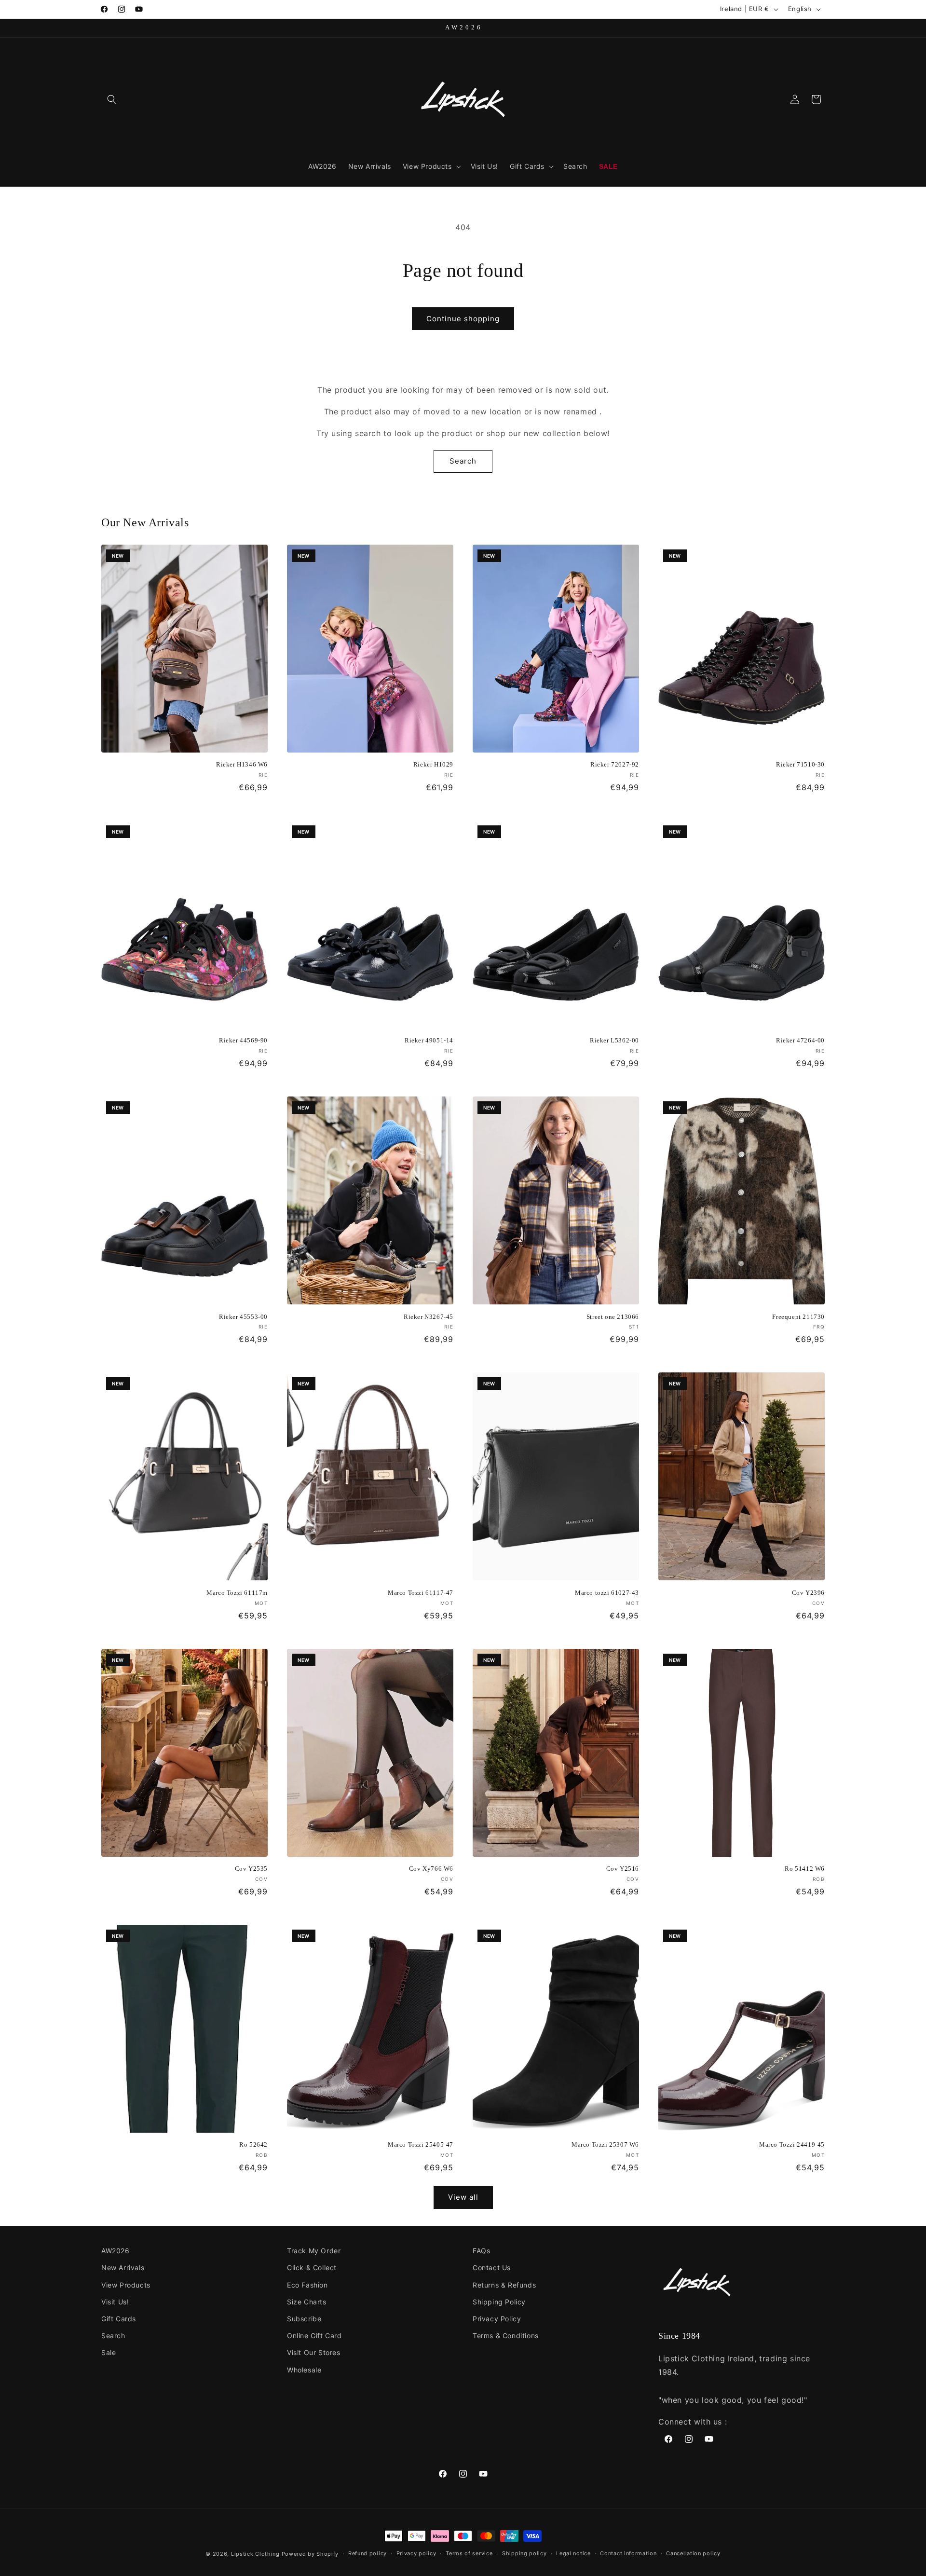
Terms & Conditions (506, 2336)
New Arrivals (123, 2268)
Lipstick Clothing (255, 2554)
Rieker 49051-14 (429, 1040)
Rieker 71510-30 (800, 764)
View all (463, 2197)
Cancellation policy (693, 2553)
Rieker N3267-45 (429, 1317)
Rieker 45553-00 (243, 1317)
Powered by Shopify (310, 2554)
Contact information (628, 2553)
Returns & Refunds (504, 2285)
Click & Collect (312, 2268)
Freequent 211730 (798, 1317)
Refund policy (368, 2553)
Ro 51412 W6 (805, 1869)
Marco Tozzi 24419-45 (792, 2144)
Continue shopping (463, 319)
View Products (126, 2285)
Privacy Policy (497, 2319)
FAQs (481, 2251)
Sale (109, 2352)
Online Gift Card (314, 2336)
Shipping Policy (499, 2302)
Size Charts (307, 2302)
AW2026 (116, 2251)
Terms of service (469, 2553)
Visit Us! (115, 2302)
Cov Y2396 (808, 1593)
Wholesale (304, 2370)
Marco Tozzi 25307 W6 (605, 2144)
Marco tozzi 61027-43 (607, 1593)
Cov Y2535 (251, 1869)
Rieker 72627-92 (615, 764)
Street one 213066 (613, 1317)
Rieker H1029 (433, 764)
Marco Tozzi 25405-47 (421, 2144)
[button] (112, 99)
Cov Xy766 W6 (431, 1869)
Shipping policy (524, 2553)
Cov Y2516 (623, 1869)
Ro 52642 (253, 2144)
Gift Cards (119, 2319)
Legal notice (573, 2553)
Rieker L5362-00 (614, 1040)
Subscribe (304, 2319)
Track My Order (314, 2251)
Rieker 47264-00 (800, 1040)
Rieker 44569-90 (243, 1040)
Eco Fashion (307, 2285)
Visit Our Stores (314, 2352)
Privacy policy (416, 2553)
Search (463, 461)
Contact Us (492, 2268)
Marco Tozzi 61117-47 (421, 1593)
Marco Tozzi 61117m (237, 1593)
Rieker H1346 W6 (242, 764)
